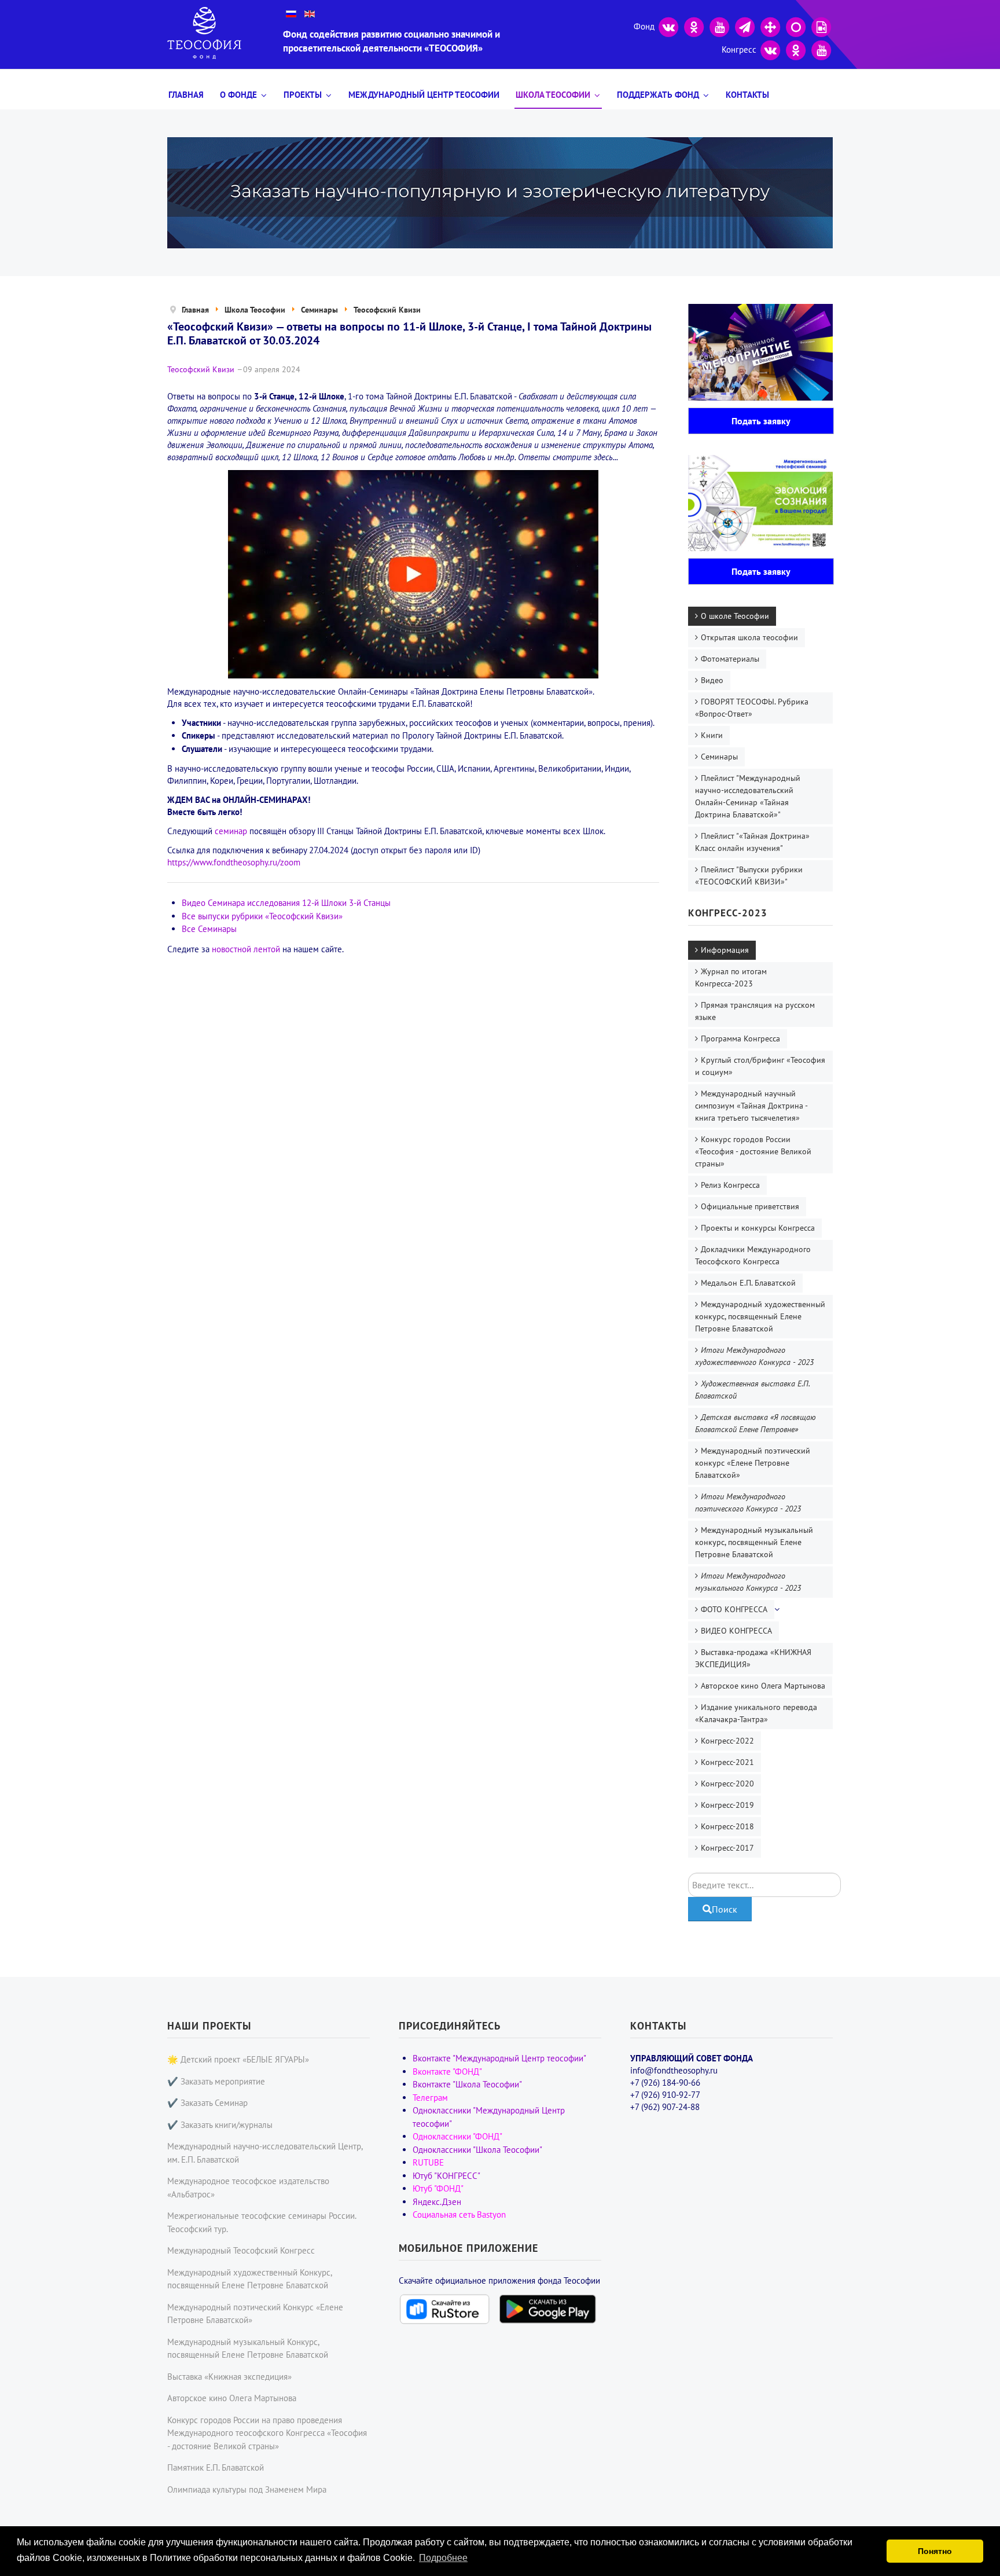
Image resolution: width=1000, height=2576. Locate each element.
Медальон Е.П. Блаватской (748, 1283)
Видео (712, 680)
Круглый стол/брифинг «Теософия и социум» (760, 1066)
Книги (712, 735)
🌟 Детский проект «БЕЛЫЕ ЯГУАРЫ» (238, 2059)
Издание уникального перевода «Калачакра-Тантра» (756, 1713)
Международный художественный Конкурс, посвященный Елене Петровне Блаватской (249, 2279)
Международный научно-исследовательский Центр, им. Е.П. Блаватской (265, 2153)
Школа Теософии (553, 95)
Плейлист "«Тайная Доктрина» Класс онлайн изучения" (752, 842)
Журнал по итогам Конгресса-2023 (731, 977)
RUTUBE (428, 2162)
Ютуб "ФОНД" (438, 2188)
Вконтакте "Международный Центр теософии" (499, 2058)
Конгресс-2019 (727, 1805)
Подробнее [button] (443, 2558)
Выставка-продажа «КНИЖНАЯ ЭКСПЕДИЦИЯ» (753, 1658)
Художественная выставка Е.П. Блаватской (753, 1390)
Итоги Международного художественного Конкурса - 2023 (754, 1356)
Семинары (719, 757)
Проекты (303, 95)
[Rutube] (821, 26)
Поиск (725, 1909)
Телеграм (430, 2098)
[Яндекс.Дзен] (770, 26)
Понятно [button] (935, 2551)
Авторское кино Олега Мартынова (763, 1686)
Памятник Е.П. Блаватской (216, 2467)
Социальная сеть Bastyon (459, 2214)
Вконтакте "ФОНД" (447, 2072)
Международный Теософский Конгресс (241, 2250)
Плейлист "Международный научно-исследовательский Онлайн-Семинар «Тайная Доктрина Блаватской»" (748, 796)
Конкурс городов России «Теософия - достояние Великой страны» (753, 1151)
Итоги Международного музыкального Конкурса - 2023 (748, 1582)
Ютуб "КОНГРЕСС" (446, 2176)
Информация (725, 950)
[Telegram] (745, 26)
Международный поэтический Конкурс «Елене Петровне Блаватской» (255, 2314)
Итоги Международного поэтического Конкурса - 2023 (748, 1502)
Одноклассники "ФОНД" (457, 2136)
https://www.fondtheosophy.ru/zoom (234, 862)
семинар (231, 831)
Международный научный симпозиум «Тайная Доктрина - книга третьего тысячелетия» (751, 1106)
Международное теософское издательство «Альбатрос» (248, 2188)
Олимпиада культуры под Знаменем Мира (247, 2489)
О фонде (238, 95)
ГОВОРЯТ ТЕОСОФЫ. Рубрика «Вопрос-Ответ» (752, 708)
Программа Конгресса (740, 1039)
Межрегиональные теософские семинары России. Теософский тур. (262, 2222)
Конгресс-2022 (727, 1741)
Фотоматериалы (730, 659)
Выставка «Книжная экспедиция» (229, 2377)
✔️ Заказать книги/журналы (220, 2125)
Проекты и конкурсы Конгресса (758, 1228)
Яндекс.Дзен (437, 2202)
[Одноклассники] (694, 26)
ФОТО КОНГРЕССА (734, 1609)
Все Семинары (209, 929)
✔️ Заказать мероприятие (216, 2081)
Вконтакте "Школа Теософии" (467, 2084)
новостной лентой (246, 949)
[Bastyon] (796, 26)
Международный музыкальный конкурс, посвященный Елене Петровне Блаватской (754, 1542)
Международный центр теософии (424, 95)
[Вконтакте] (668, 26)
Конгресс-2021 (727, 1762)
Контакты (747, 95)
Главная (186, 95)
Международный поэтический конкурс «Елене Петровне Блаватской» (753, 1463)
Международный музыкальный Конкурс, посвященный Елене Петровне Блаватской (248, 2349)
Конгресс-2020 (727, 1784)
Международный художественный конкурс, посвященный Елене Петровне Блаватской (760, 1316)
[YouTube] (719, 26)
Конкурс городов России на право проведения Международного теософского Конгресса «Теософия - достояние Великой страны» (267, 2433)
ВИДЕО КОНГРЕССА (736, 1631)
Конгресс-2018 (727, 1826)
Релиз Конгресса (730, 1185)
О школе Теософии (735, 616)
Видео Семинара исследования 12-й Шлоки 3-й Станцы (286, 903)
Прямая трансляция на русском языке (755, 1011)
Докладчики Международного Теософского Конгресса (753, 1255)
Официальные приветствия (750, 1206)
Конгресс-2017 (727, 1848)
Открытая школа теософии (749, 637)
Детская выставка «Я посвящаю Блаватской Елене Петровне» (755, 1423)
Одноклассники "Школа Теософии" (477, 2150)
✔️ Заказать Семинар (207, 2103)
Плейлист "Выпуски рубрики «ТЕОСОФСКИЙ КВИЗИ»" (749, 876)
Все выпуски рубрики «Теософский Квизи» (262, 916)
